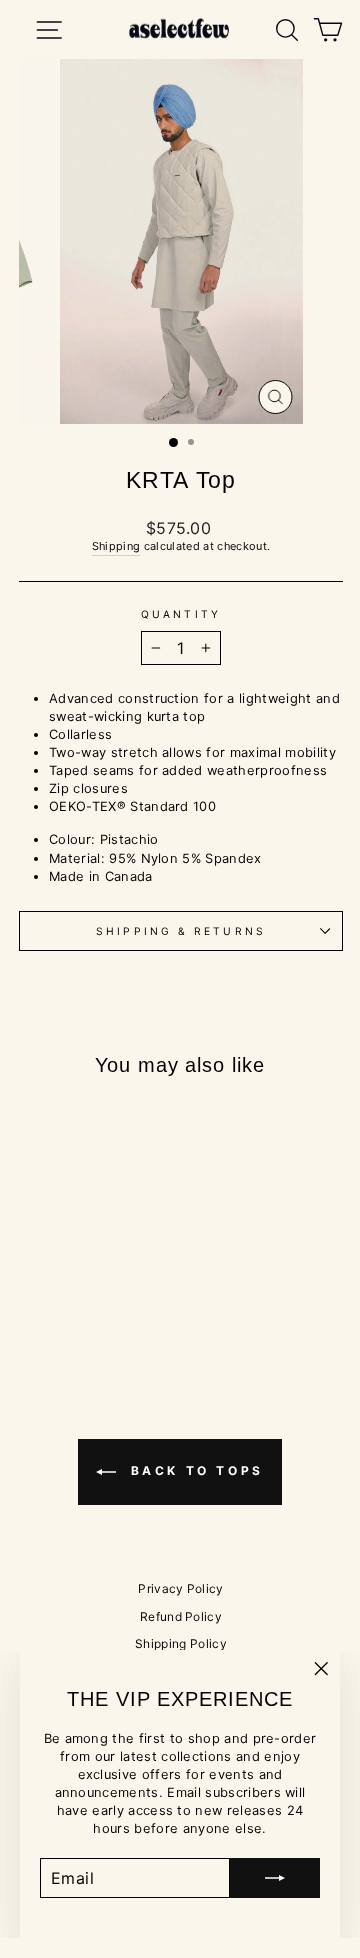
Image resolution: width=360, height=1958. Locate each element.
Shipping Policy (181, 1643)
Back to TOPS (194, 1470)
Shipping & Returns (181, 931)
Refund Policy (181, 1616)
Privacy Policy (181, 1588)
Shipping (116, 546)
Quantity (181, 614)
